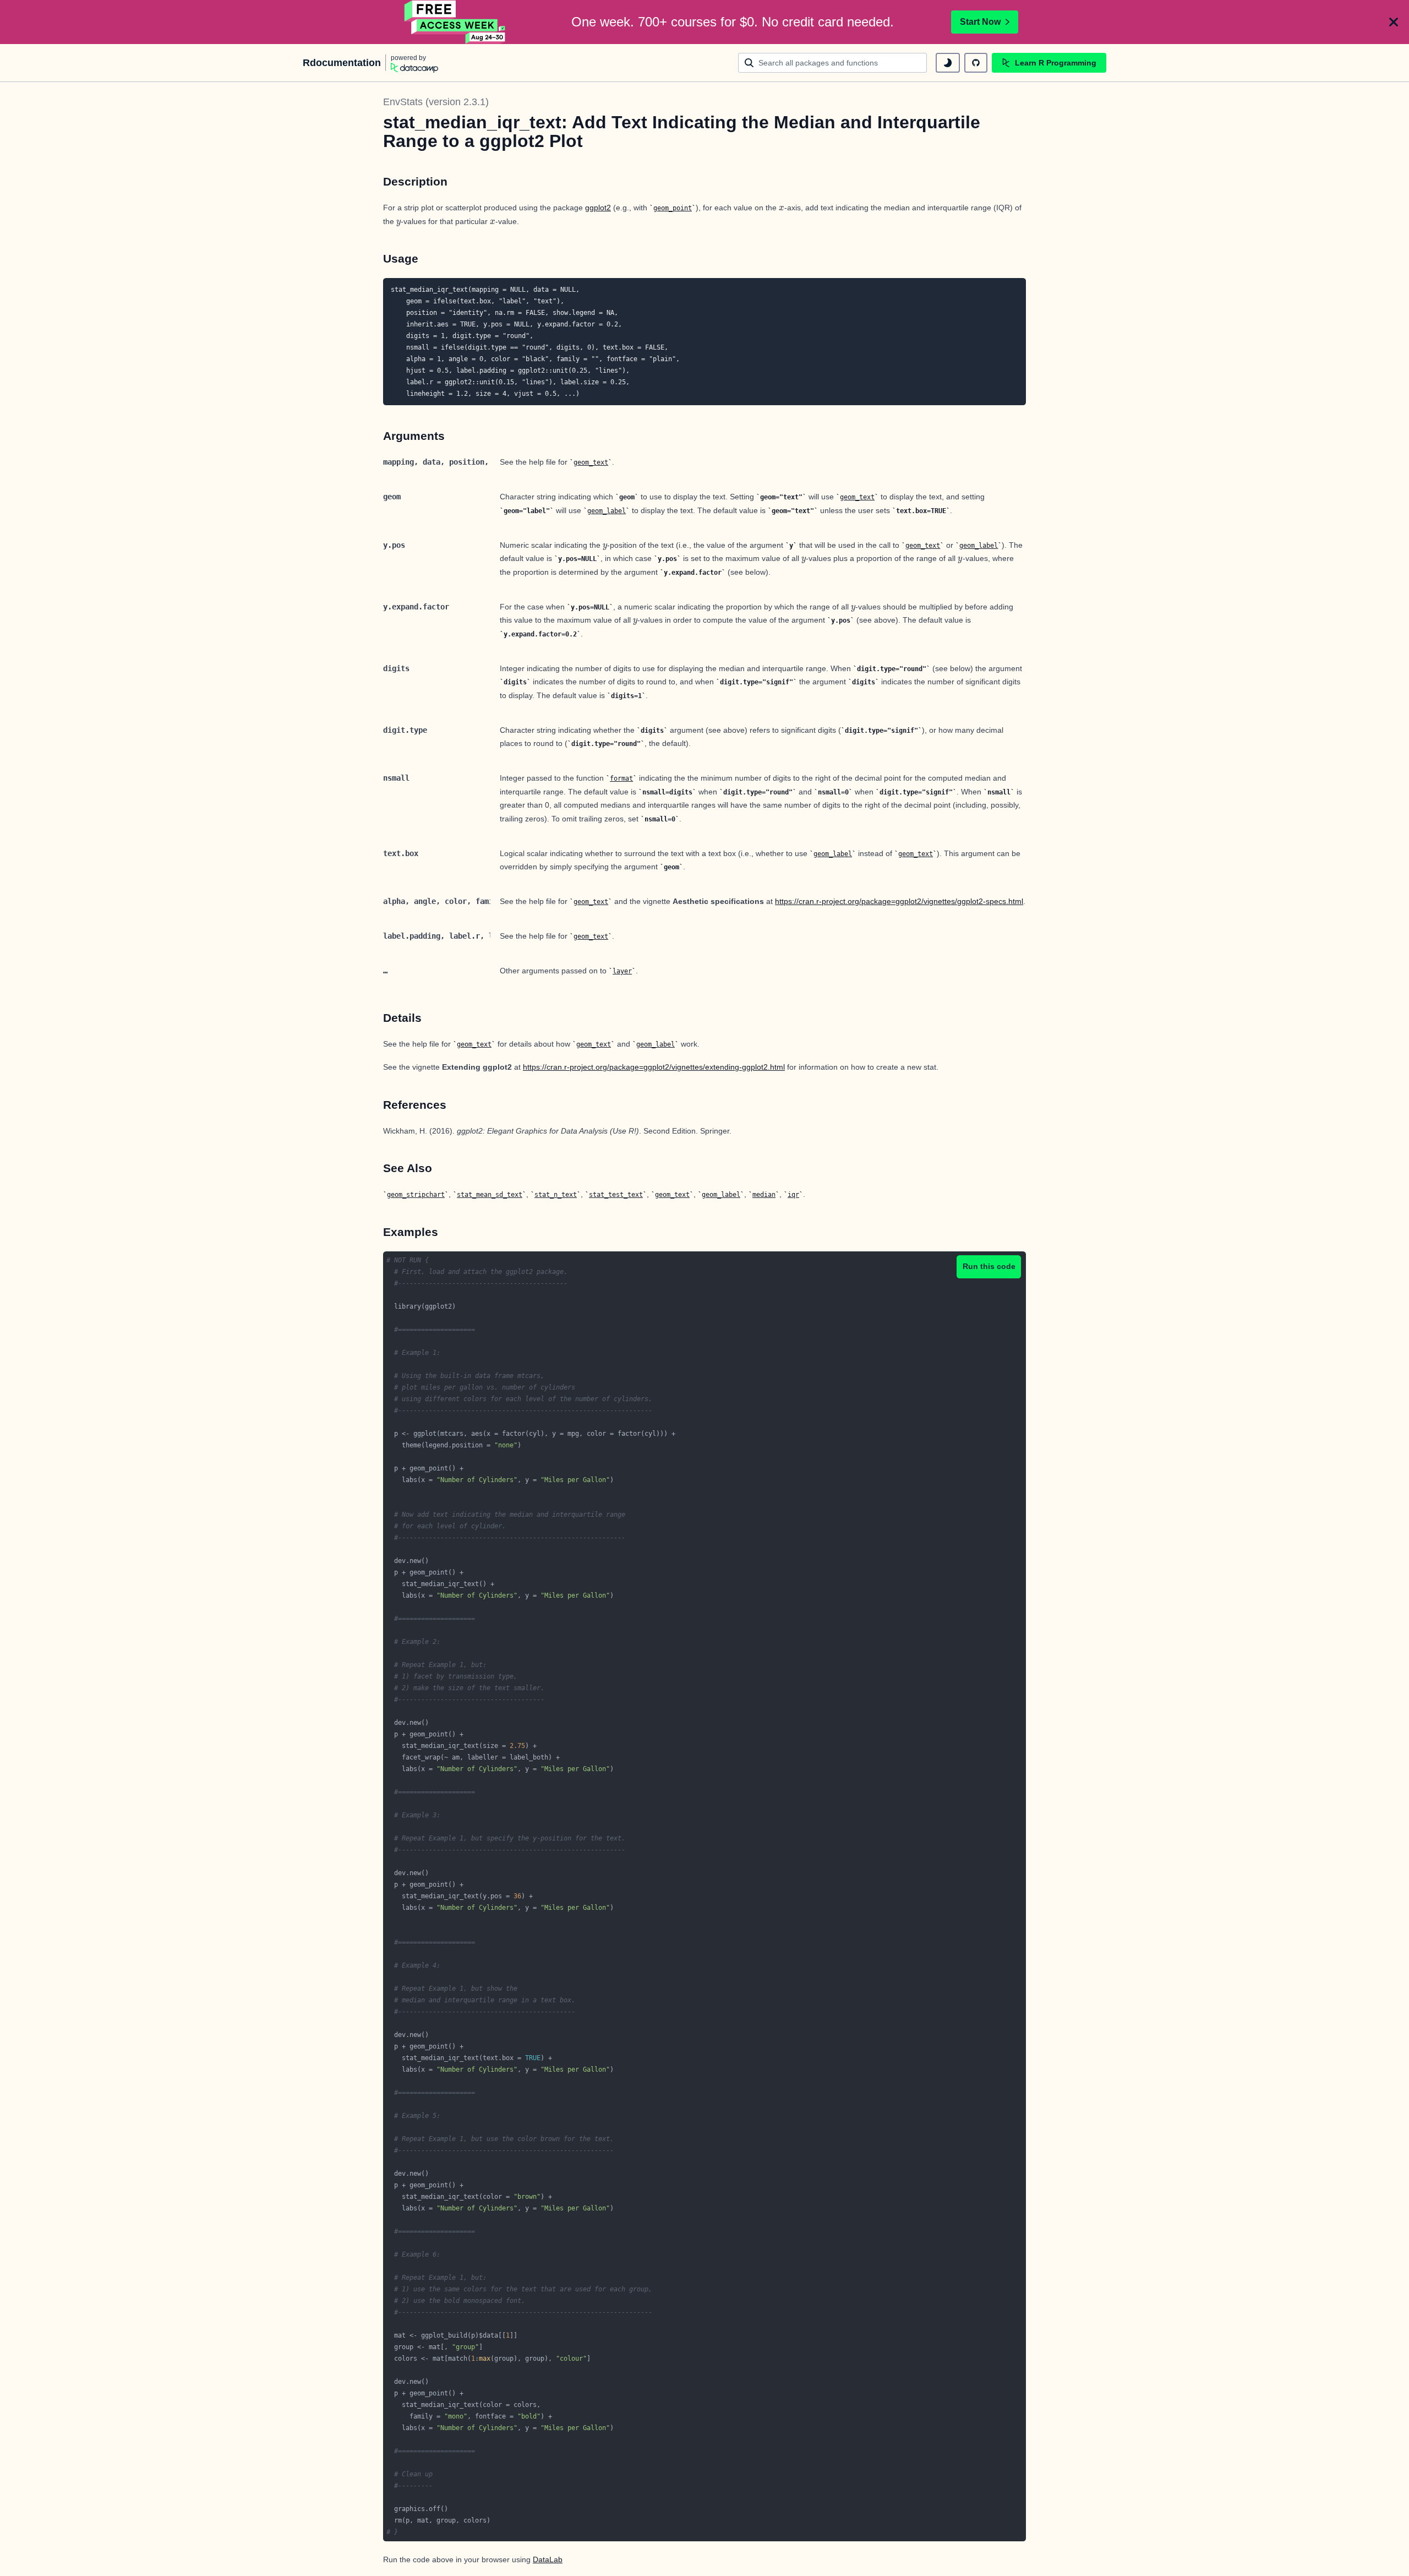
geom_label (607, 511)
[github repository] (976, 63)
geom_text (591, 462)
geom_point (673, 208)
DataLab (548, 2559)
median (764, 1195)
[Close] (1394, 22)
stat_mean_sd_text (490, 1195)
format (621, 778)
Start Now (980, 22)
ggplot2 (598, 208)
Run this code (989, 1266)
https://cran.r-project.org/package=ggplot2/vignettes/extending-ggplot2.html (654, 1067)
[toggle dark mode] (948, 63)
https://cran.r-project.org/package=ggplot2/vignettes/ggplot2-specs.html (899, 901)
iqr (793, 1195)
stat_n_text (556, 1195)
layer (622, 971)
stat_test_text (616, 1195)
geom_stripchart (416, 1195)
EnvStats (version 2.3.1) (436, 102)
